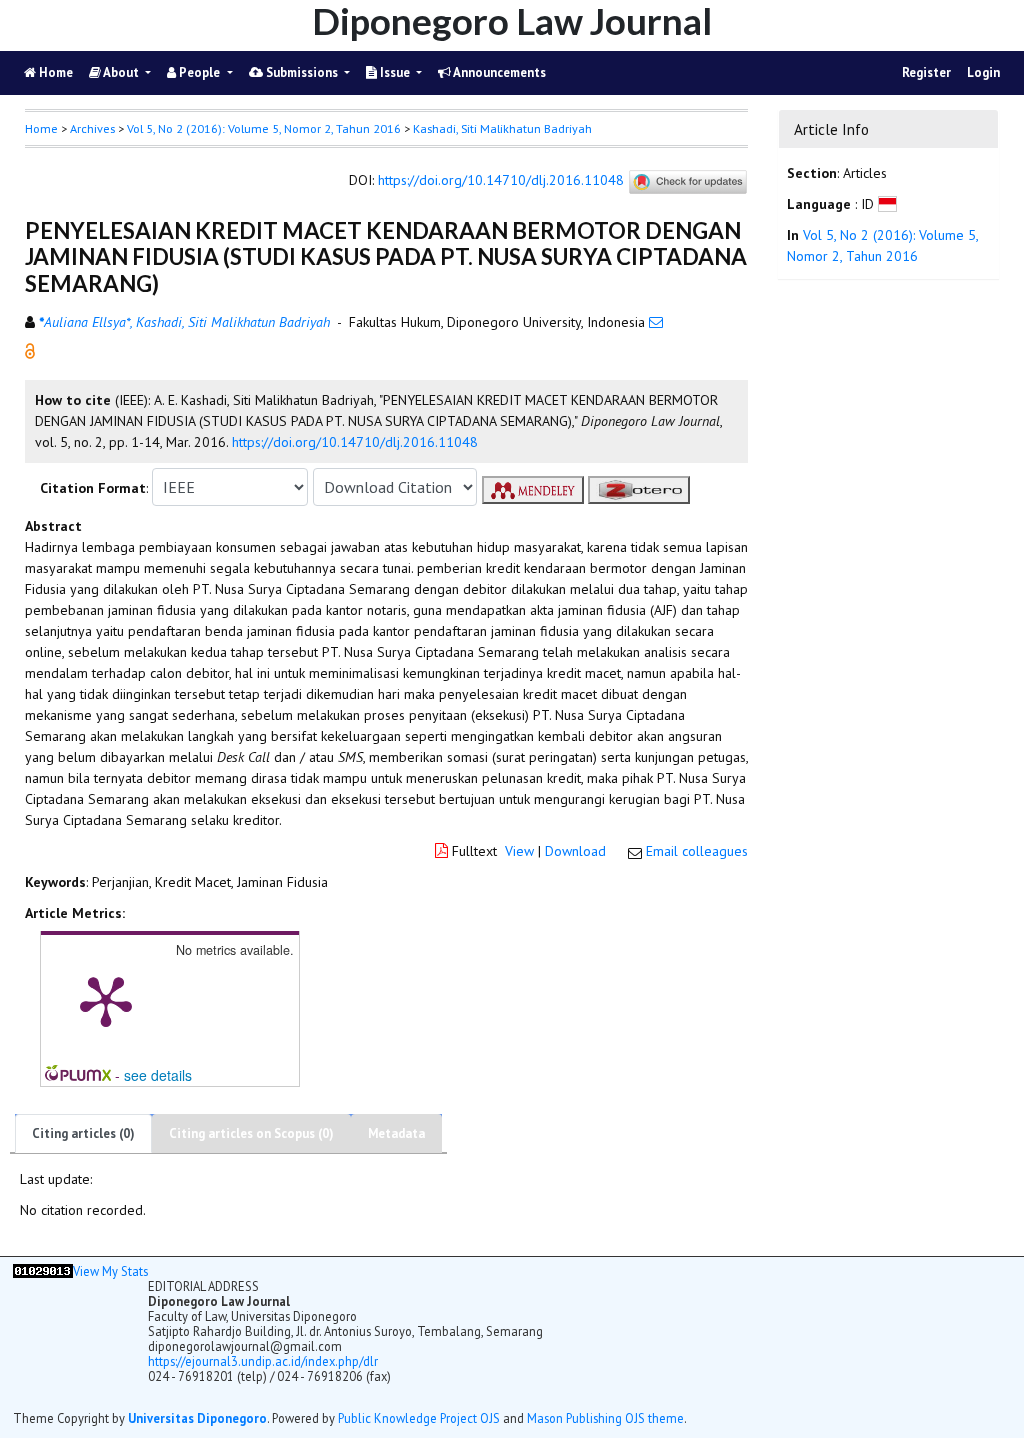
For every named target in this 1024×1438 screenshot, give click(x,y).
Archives (92, 128)
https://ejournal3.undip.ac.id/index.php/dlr (263, 1361)
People (199, 72)
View (519, 851)
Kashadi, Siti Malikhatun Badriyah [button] (502, 128)
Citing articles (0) (83, 1133)
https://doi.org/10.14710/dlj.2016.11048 (501, 181)
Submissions (302, 72)
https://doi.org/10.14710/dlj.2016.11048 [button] (355, 442)
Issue (395, 72)
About (121, 72)
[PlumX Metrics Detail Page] (106, 1000)
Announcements (498, 72)
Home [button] (41, 128)
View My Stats (110, 1271)
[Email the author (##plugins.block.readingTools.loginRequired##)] (656, 322)
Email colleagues (697, 851)
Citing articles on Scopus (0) (251, 1133)
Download (575, 851)
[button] (30, 350)
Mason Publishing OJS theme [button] (605, 1418)
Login (983, 72)
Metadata (396, 1133)
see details (158, 1075)
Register (926, 72)
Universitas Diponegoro (197, 1418)
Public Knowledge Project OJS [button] (419, 1418)
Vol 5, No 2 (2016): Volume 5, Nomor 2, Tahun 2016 (264, 128)
